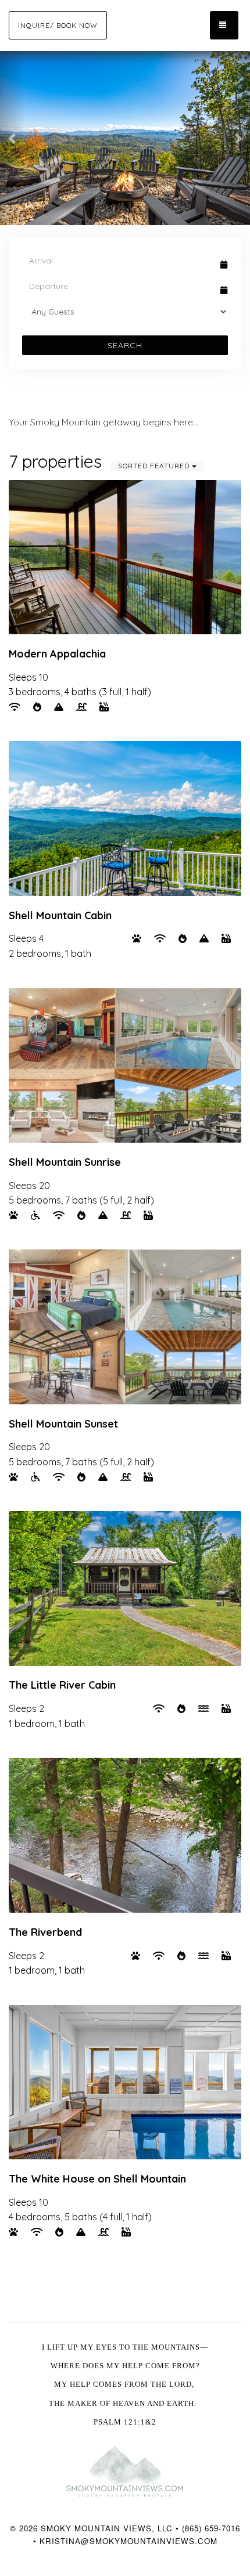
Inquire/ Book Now (58, 25)
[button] (12, 138)
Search (125, 345)
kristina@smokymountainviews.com (128, 2541)
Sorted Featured (155, 466)
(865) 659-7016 (211, 2528)
